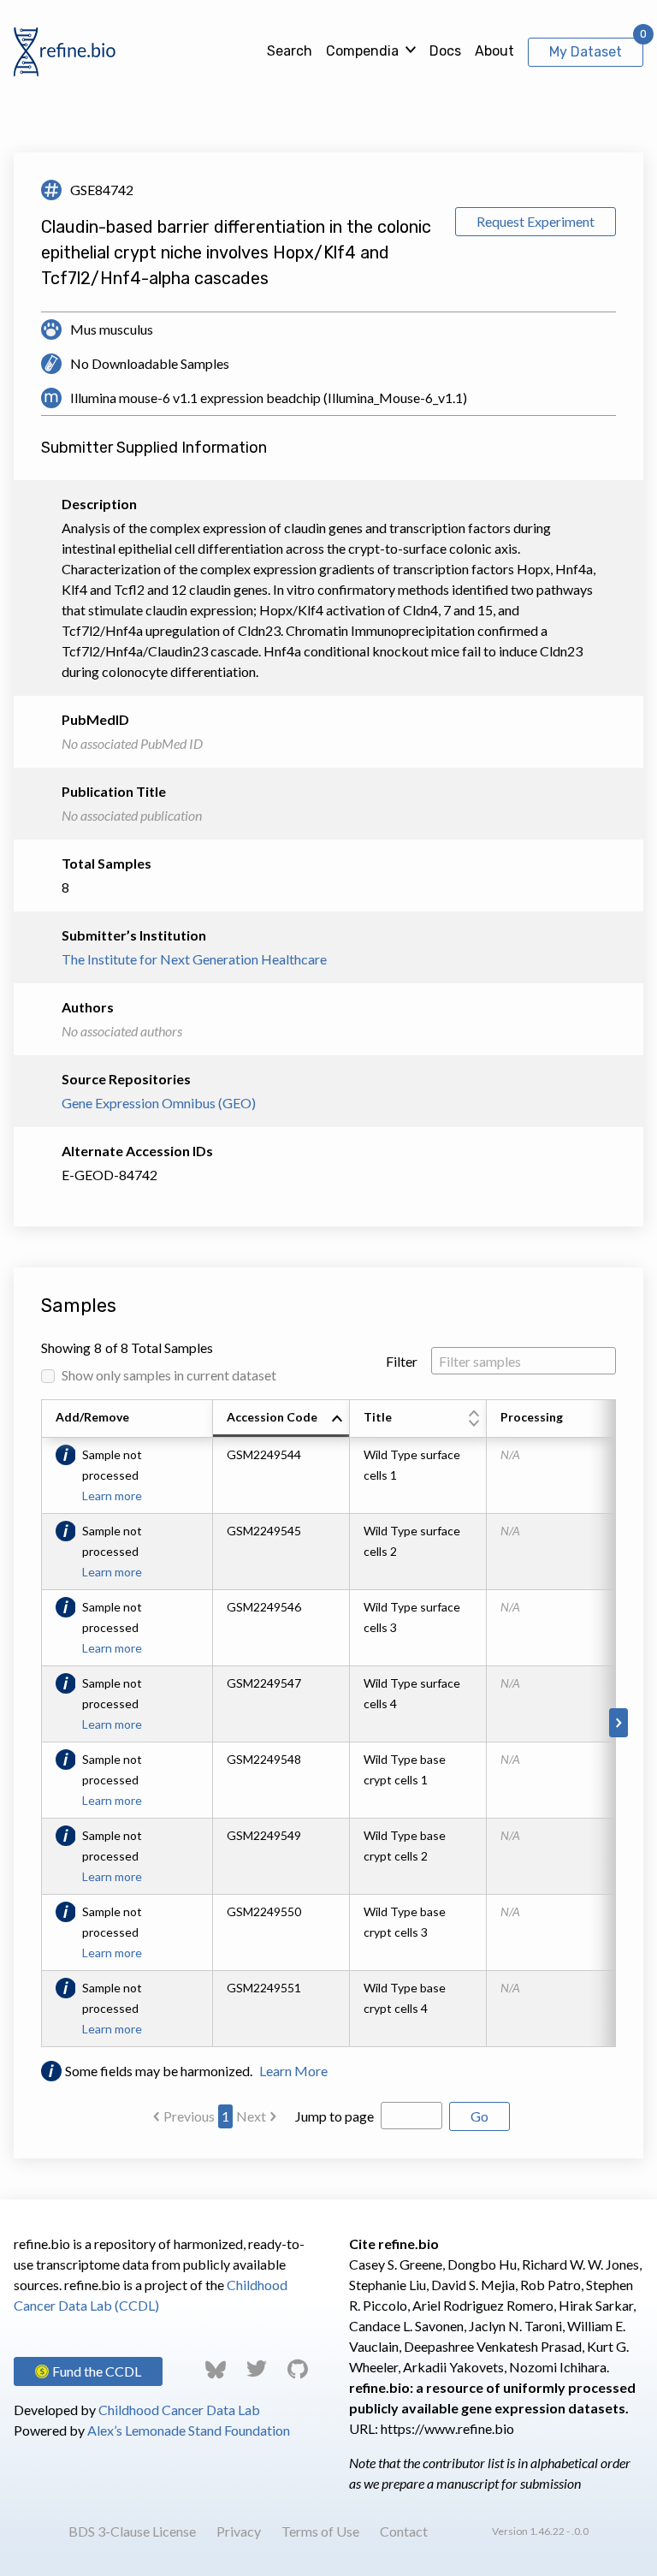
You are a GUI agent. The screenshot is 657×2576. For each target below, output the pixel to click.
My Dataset (586, 52)
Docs (445, 51)
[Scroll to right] (619, 1723)
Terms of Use (320, 2531)
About (494, 51)
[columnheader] (281, 1419)
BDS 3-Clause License (132, 2531)
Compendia (362, 51)
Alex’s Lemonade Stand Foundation (189, 2430)
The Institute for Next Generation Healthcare (194, 959)
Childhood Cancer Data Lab (179, 2410)
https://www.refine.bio (447, 2428)
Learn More (293, 2071)
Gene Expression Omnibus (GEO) (159, 1103)
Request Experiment (536, 221)
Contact (404, 2531)
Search (290, 51)
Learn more (112, 1496)
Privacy (239, 2531)
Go (479, 2116)
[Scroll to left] (38, 1723)
